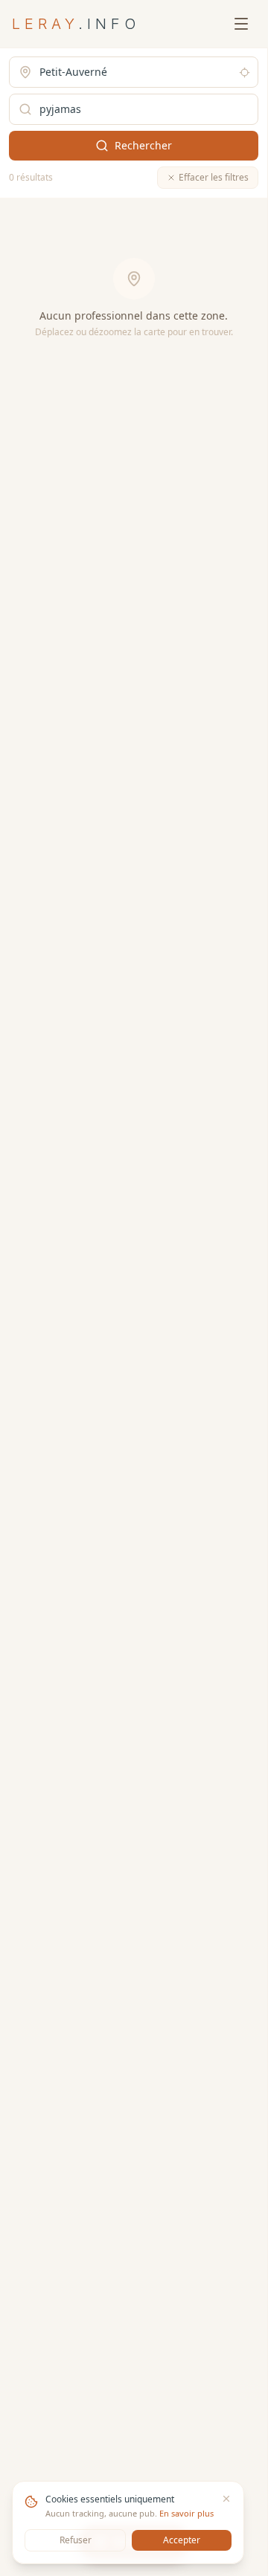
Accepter (182, 2540)
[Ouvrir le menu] (241, 24)
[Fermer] (226, 2499)
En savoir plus (186, 2513)
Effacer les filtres (214, 177)
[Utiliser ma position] (245, 72)
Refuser (76, 2540)
